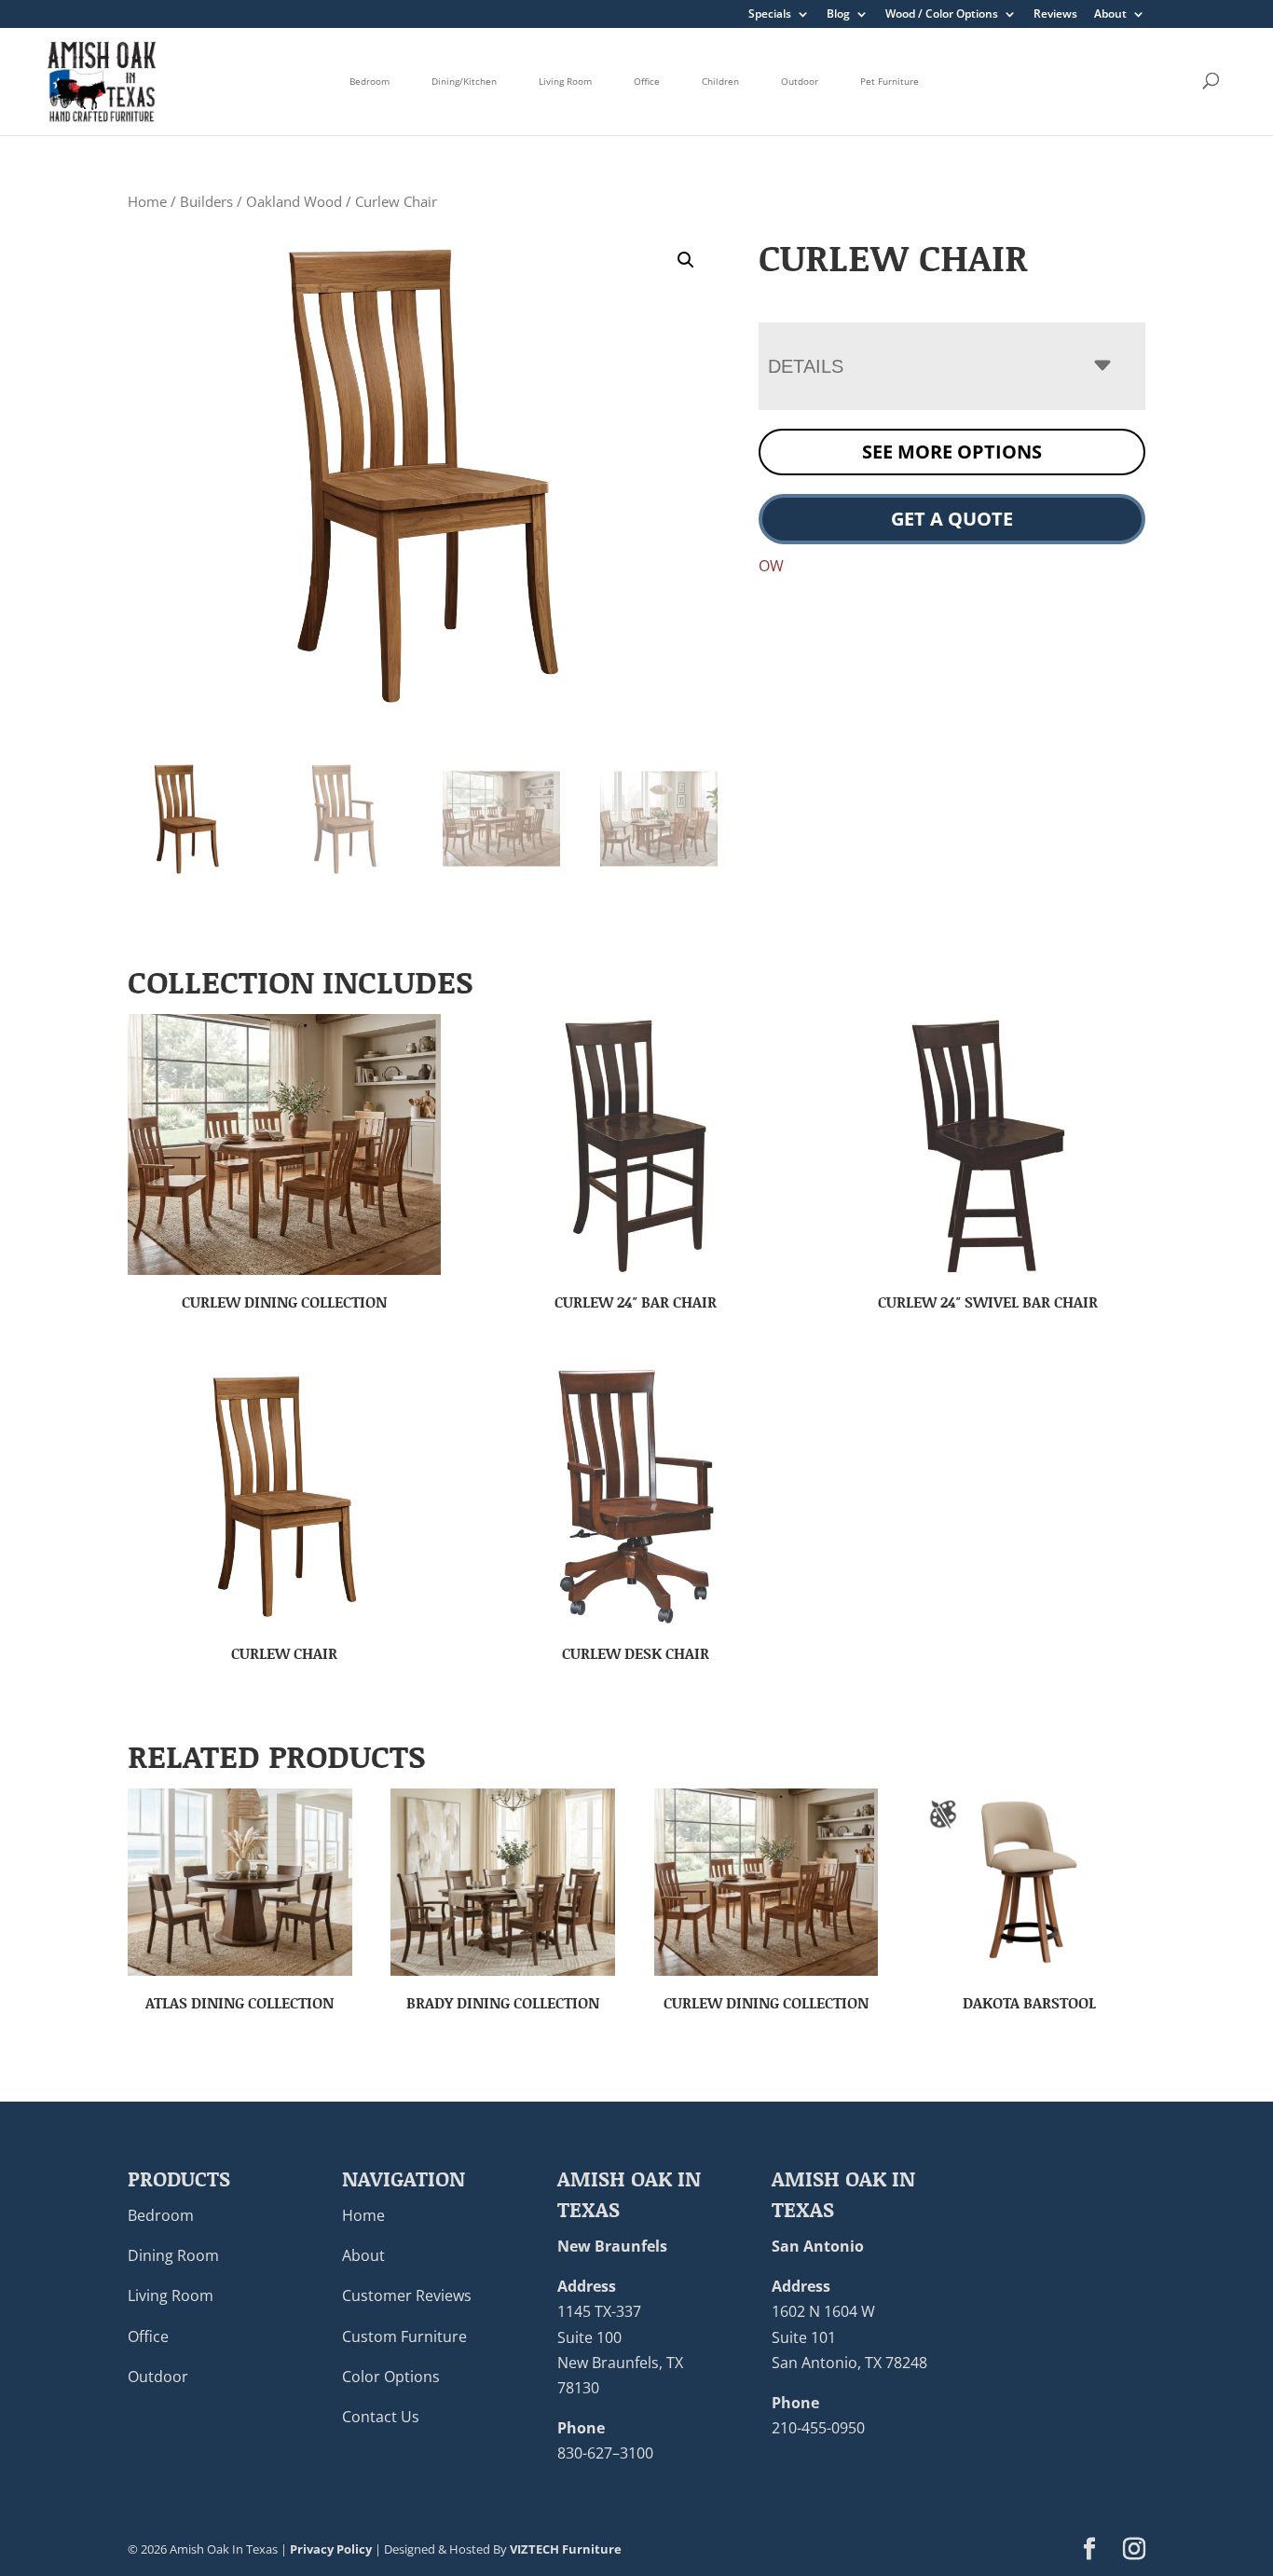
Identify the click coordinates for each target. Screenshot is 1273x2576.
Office (647, 81)
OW (771, 566)
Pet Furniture (890, 81)
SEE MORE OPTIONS (952, 452)
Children (720, 81)
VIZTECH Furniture (566, 2549)
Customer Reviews (407, 2295)
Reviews (1055, 15)
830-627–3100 (605, 2453)
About (1110, 15)
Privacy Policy (331, 2549)
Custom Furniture (404, 2336)
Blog (838, 15)
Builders (206, 201)
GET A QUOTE (952, 519)
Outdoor (800, 81)
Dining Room (173, 2255)
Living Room (565, 81)
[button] (686, 260)
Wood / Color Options (942, 15)
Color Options (391, 2377)
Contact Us (381, 2417)
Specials (770, 15)
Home (147, 201)
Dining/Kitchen (464, 81)
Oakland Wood (294, 201)
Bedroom (370, 81)
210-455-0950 (818, 2428)
